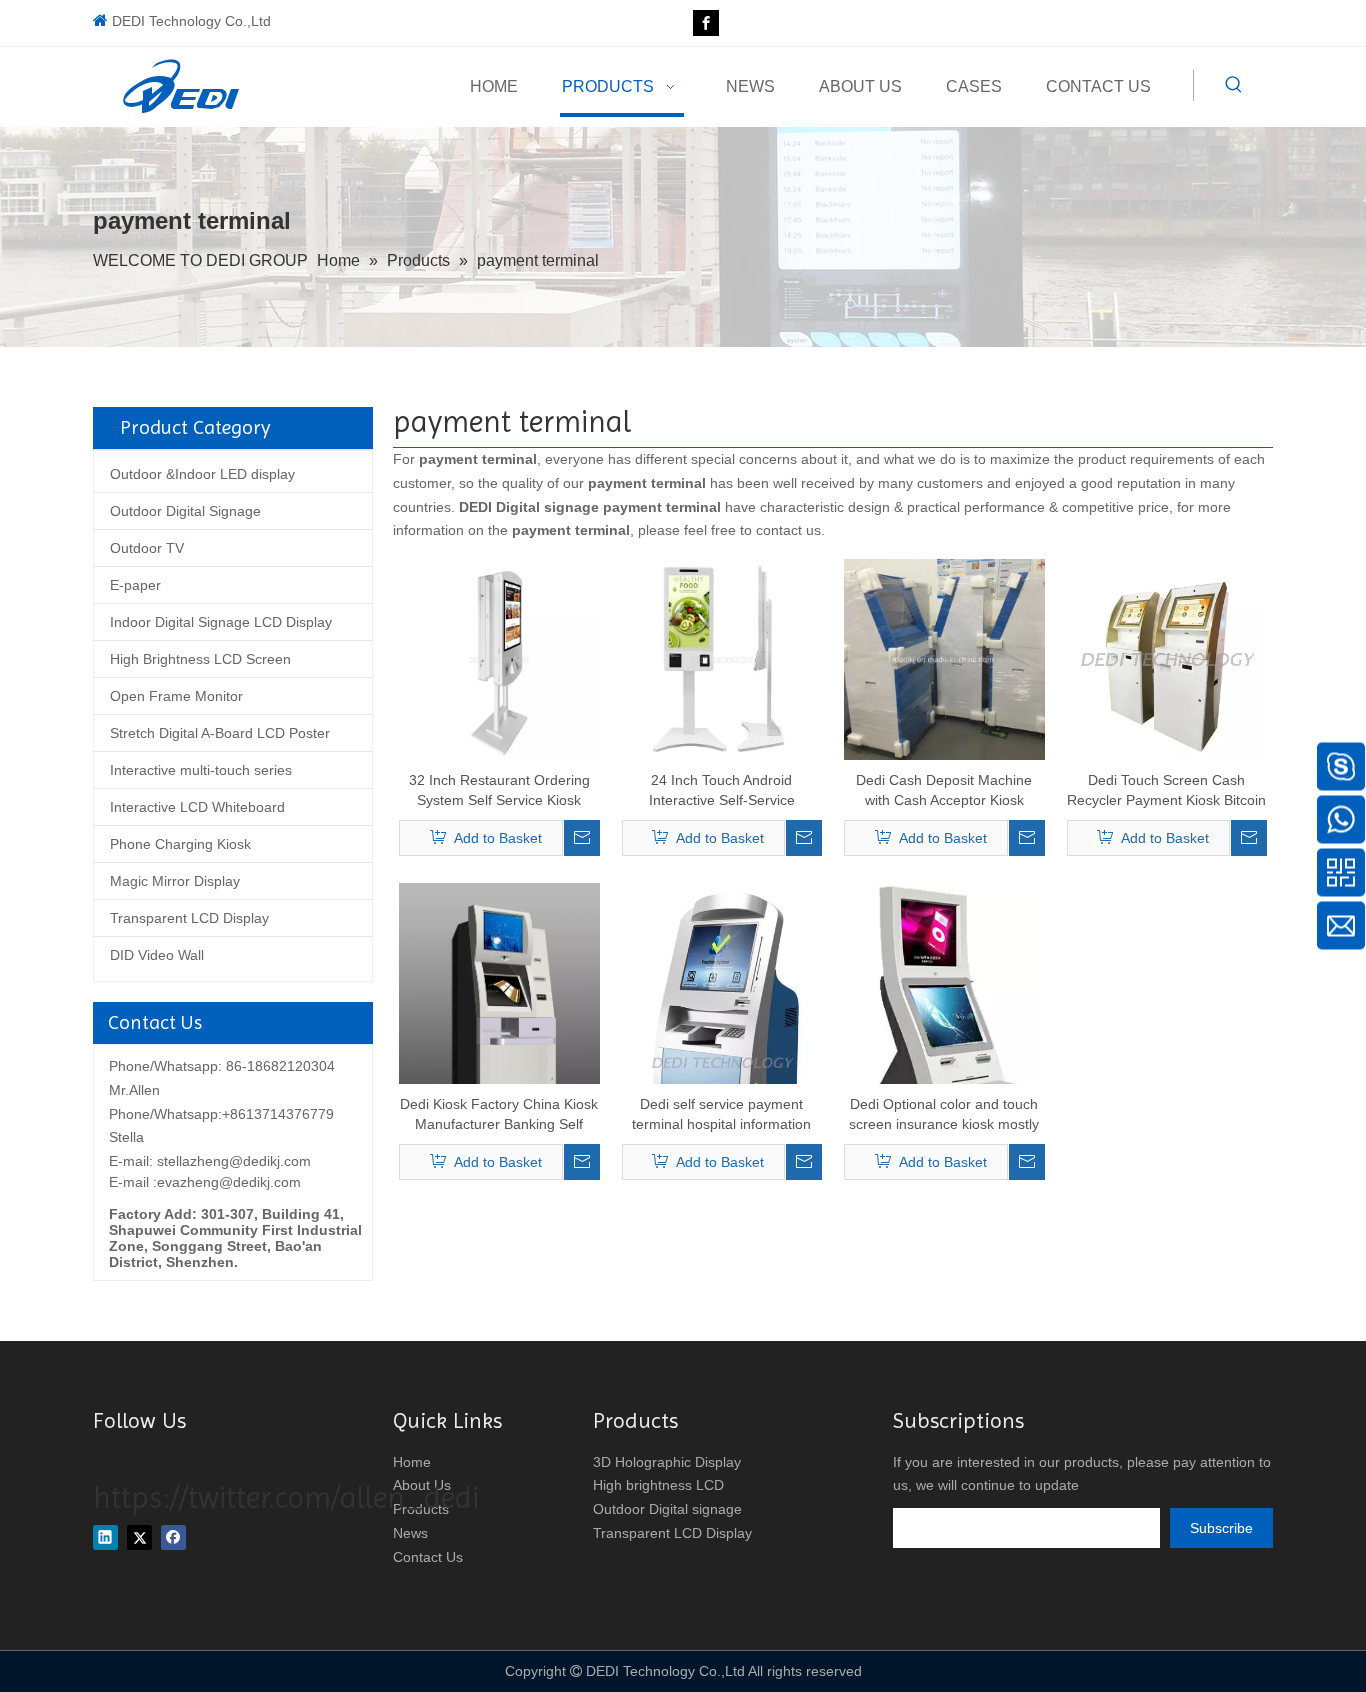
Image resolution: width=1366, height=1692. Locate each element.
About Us (422, 1485)
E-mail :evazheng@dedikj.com (205, 1182)
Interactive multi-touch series (201, 770)
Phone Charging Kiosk (180, 844)
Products (421, 1509)
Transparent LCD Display (189, 918)
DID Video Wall (157, 955)
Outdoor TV (147, 548)
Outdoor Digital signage (667, 1509)
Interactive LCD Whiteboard (197, 807)
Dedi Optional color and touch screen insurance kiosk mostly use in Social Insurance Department (944, 1115)
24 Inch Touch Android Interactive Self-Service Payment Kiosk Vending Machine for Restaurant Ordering (721, 791)
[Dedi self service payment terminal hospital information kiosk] (722, 1062)
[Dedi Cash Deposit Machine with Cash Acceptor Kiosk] (944, 658)
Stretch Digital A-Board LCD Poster (220, 733)
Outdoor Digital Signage (185, 511)
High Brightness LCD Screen (200, 659)
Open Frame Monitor (176, 696)
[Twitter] (139, 1537)
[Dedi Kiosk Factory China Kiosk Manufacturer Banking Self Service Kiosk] (499, 1030)
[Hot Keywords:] (1234, 85)
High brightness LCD (658, 1485)
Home (412, 1462)
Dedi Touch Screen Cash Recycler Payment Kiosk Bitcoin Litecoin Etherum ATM (1166, 791)
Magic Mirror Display (175, 881)
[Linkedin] (105, 1537)
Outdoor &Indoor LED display (202, 474)
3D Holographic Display (667, 1462)
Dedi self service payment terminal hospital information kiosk (721, 1115)
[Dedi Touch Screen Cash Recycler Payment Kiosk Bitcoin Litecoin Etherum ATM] (1167, 658)
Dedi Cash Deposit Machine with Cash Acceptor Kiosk (944, 790)
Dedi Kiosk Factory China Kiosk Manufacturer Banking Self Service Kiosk (499, 1115)
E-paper (135, 585)
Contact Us (428, 1557)
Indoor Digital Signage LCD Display (221, 622)
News (410, 1533)
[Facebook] (706, 23)
